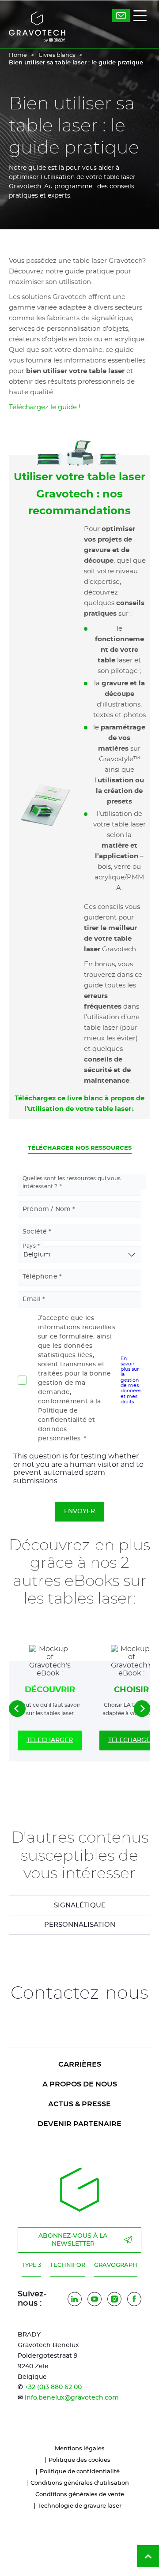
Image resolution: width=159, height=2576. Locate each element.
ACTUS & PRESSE (79, 2104)
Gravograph (116, 2265)
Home (18, 55)
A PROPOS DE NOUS (80, 2084)
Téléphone (40, 1277)
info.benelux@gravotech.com (72, 2398)
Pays (29, 1246)
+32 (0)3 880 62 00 (53, 2387)
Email (32, 1299)
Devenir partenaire (79, 2124)
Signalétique (80, 1905)
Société (35, 1232)
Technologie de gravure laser (79, 2506)
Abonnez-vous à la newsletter (73, 2240)
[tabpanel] (79, 1905)
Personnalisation (80, 1925)
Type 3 (31, 2265)
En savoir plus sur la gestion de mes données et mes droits (131, 1380)
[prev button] (17, 1709)
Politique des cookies (79, 2460)
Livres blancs (57, 55)
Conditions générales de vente (80, 2495)
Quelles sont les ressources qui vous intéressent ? (72, 1182)
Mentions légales (80, 2449)
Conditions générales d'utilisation (80, 2483)
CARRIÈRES (80, 2064)
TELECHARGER (50, 1740)
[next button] (142, 1709)
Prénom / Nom (47, 1209)
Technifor (68, 2265)
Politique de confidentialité (80, 2472)
